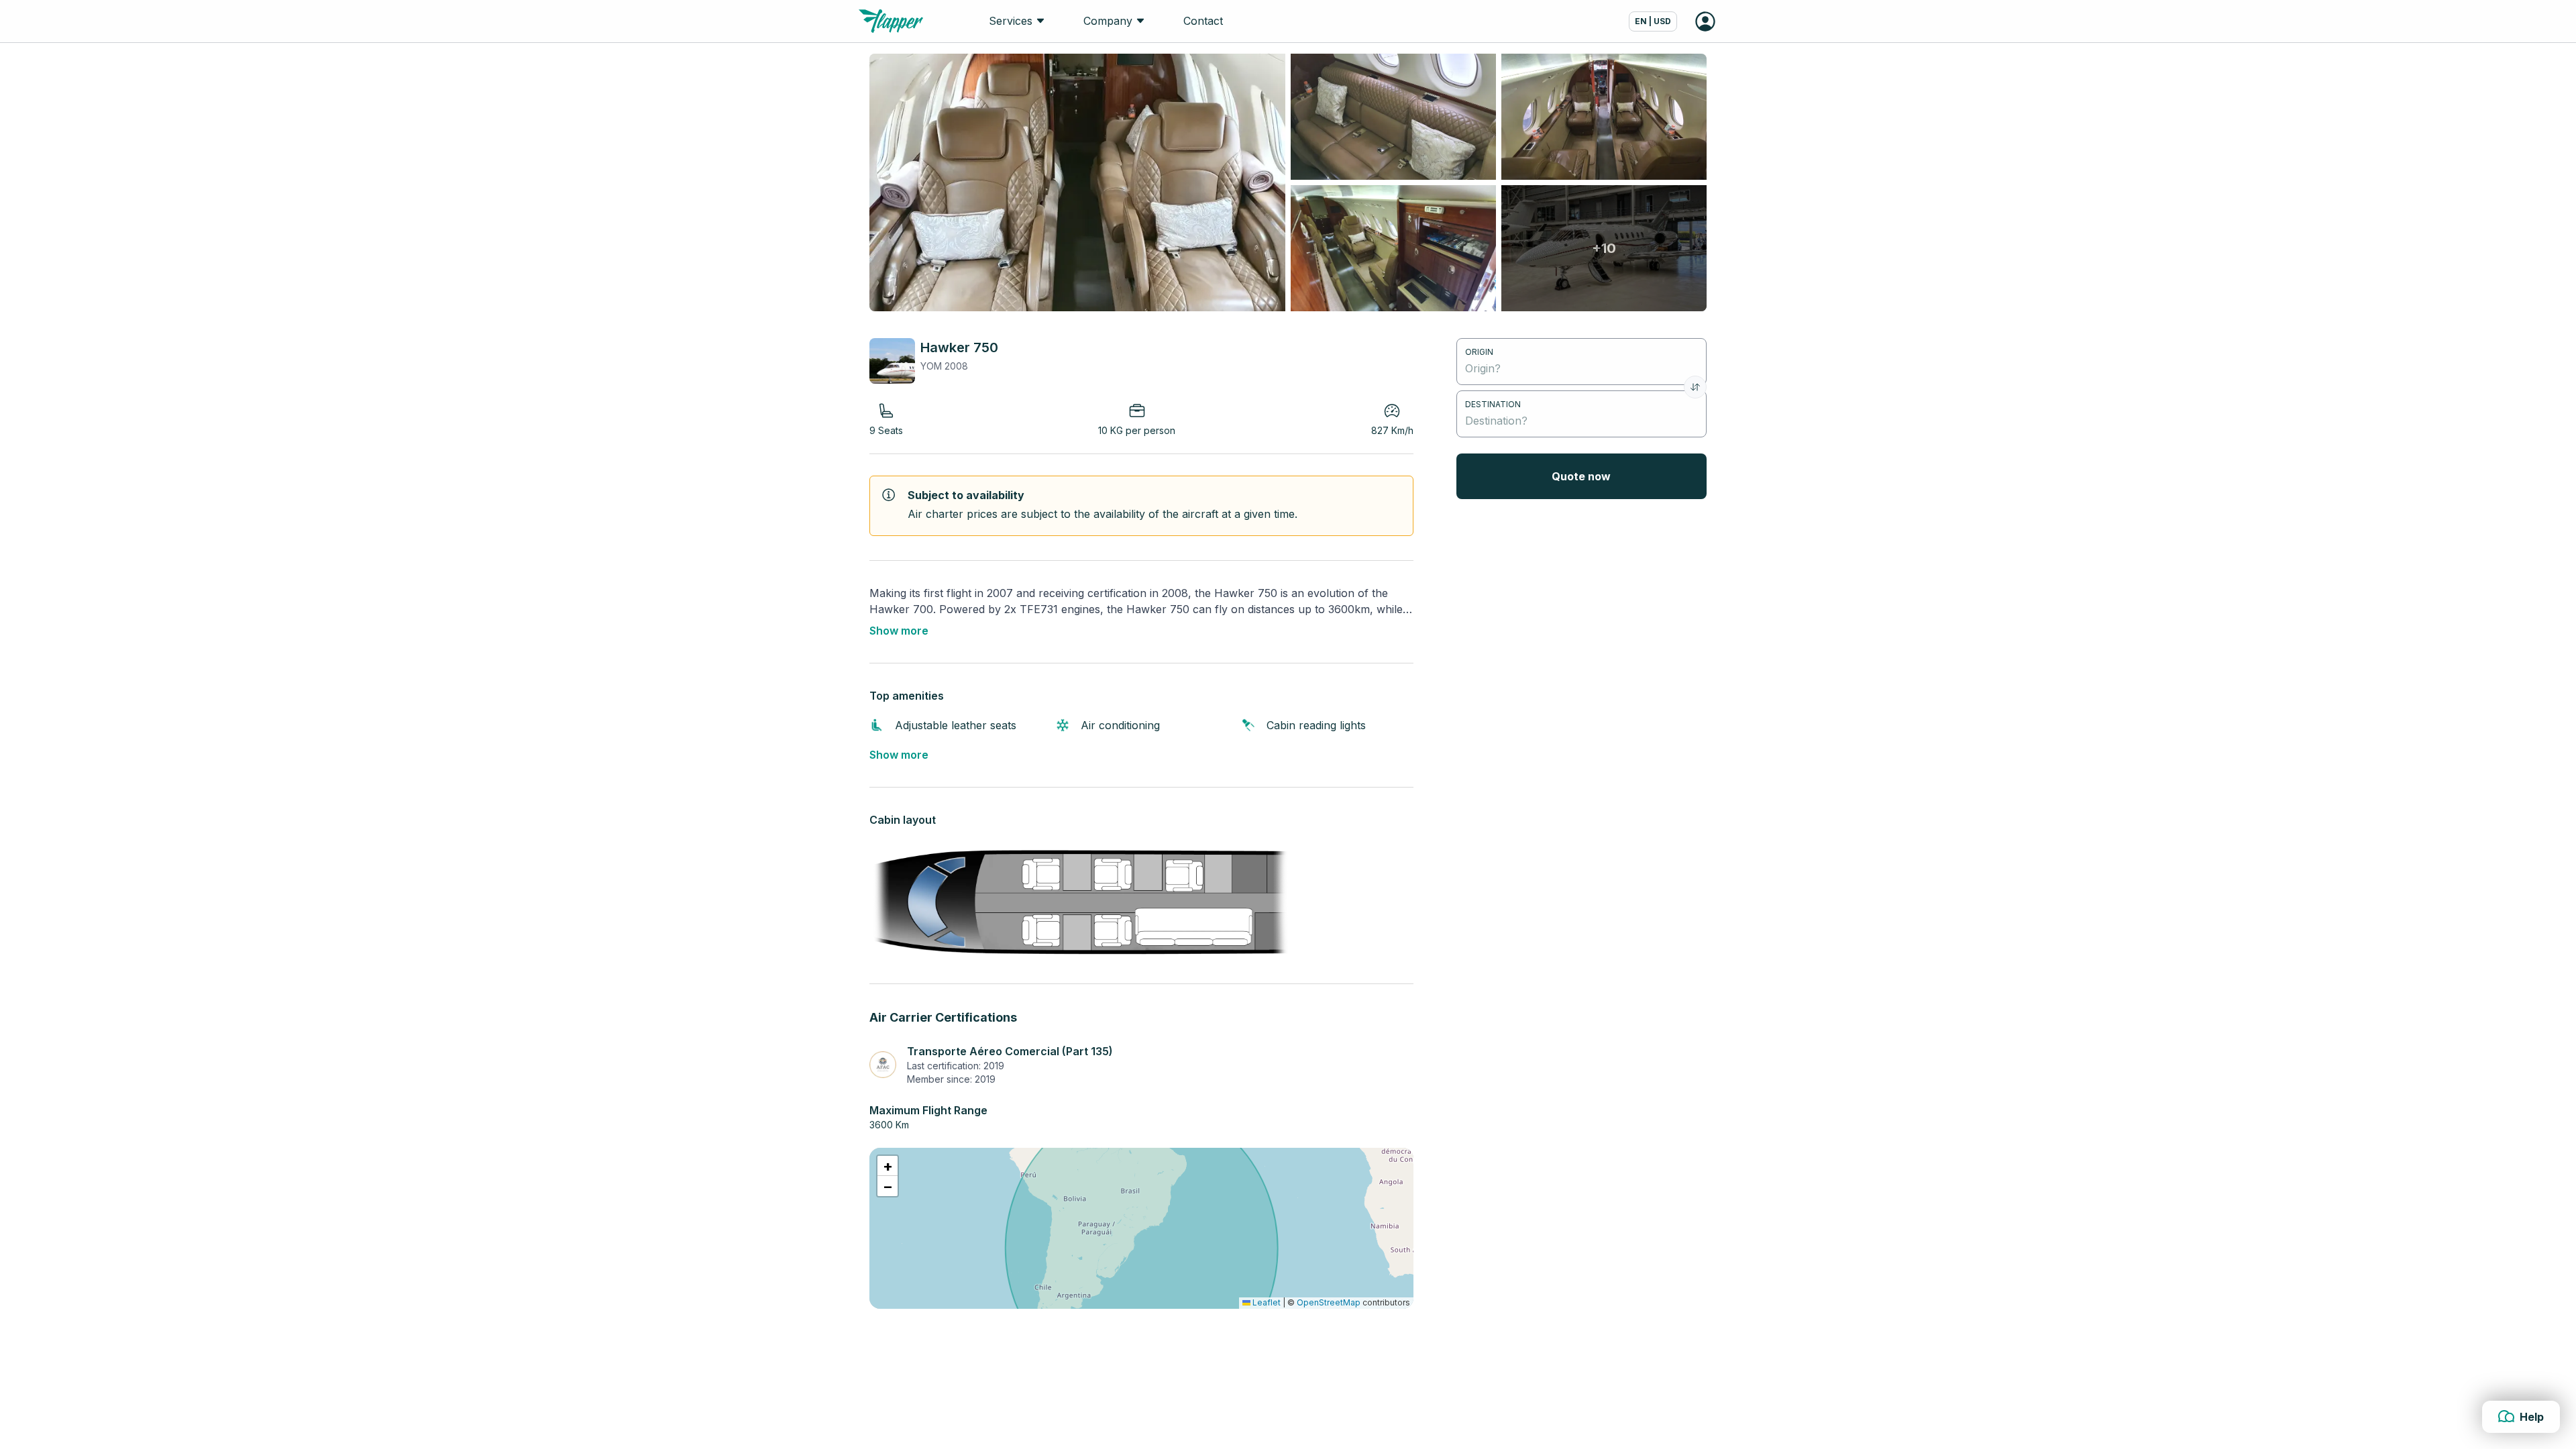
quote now (1581, 476)
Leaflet (1266, 1302)
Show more (899, 631)
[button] (888, 1166)
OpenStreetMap (1329, 1302)
